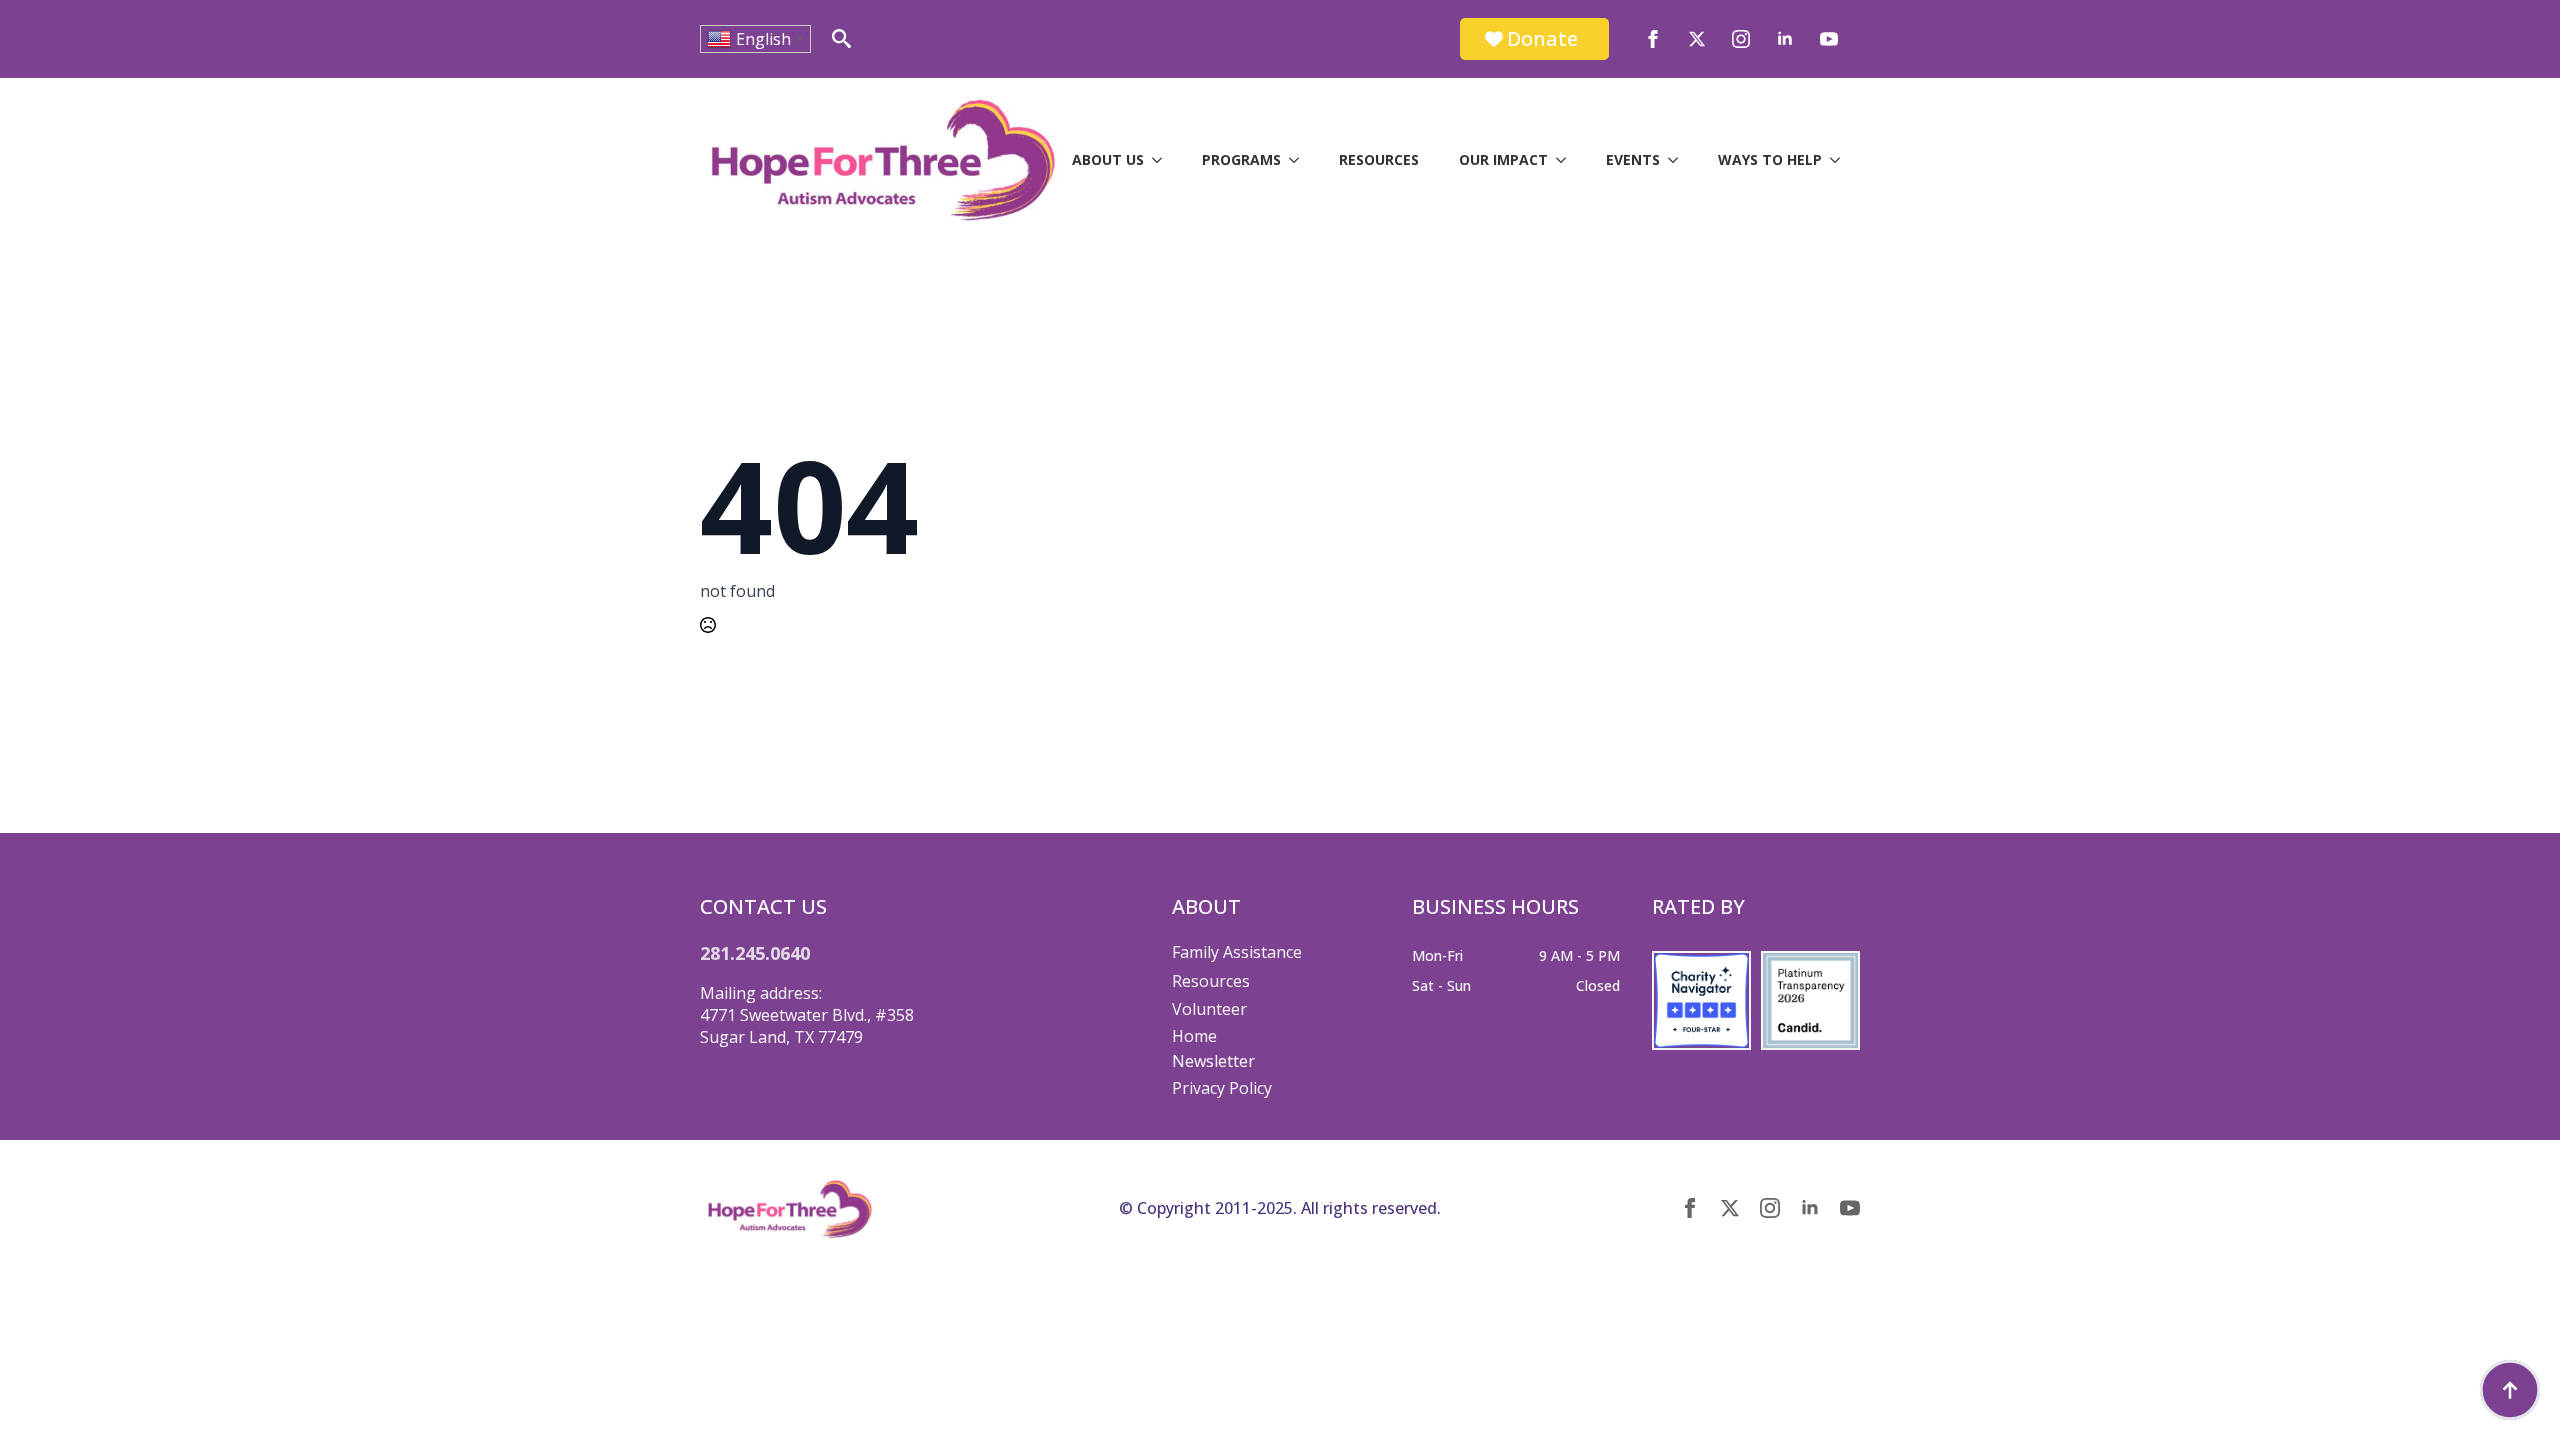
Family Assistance (1237, 952)
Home (1194, 1036)
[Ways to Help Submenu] (1841, 160)
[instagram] (1741, 39)
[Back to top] (2510, 1390)
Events (1633, 159)
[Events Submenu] (1679, 160)
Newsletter (1213, 1061)
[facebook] (1653, 39)
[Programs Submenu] (1300, 160)
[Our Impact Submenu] (1567, 160)
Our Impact (1503, 159)
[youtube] (1829, 39)
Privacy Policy (1222, 1088)
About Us (1108, 159)
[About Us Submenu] (1163, 160)
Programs (1241, 159)
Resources (1379, 159)
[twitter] (1697, 39)
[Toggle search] (841, 38)
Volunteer (1209, 1009)
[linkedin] (1785, 39)
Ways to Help (1770, 159)
